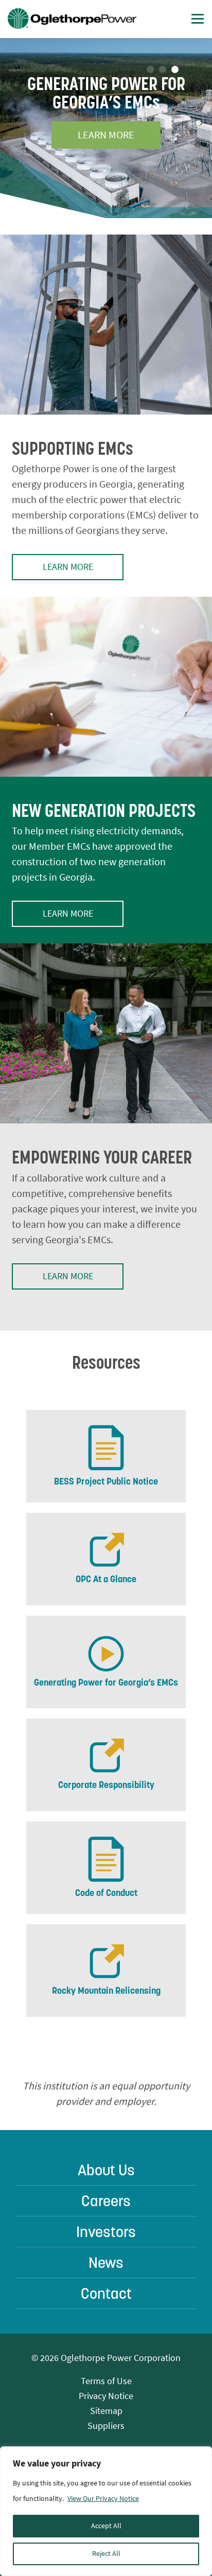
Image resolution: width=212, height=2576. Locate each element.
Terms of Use (106, 2381)
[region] (106, 2511)
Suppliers (106, 2426)
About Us (106, 2170)
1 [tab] (150, 69)
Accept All (106, 2526)
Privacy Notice (106, 2396)
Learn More (68, 567)
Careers (106, 2201)
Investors (106, 2232)
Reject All (106, 2554)
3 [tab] (175, 69)
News (106, 2262)
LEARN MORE (106, 135)
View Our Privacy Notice (103, 2499)
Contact (106, 2293)
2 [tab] (163, 69)
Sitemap (106, 2411)
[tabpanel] (106, 128)
